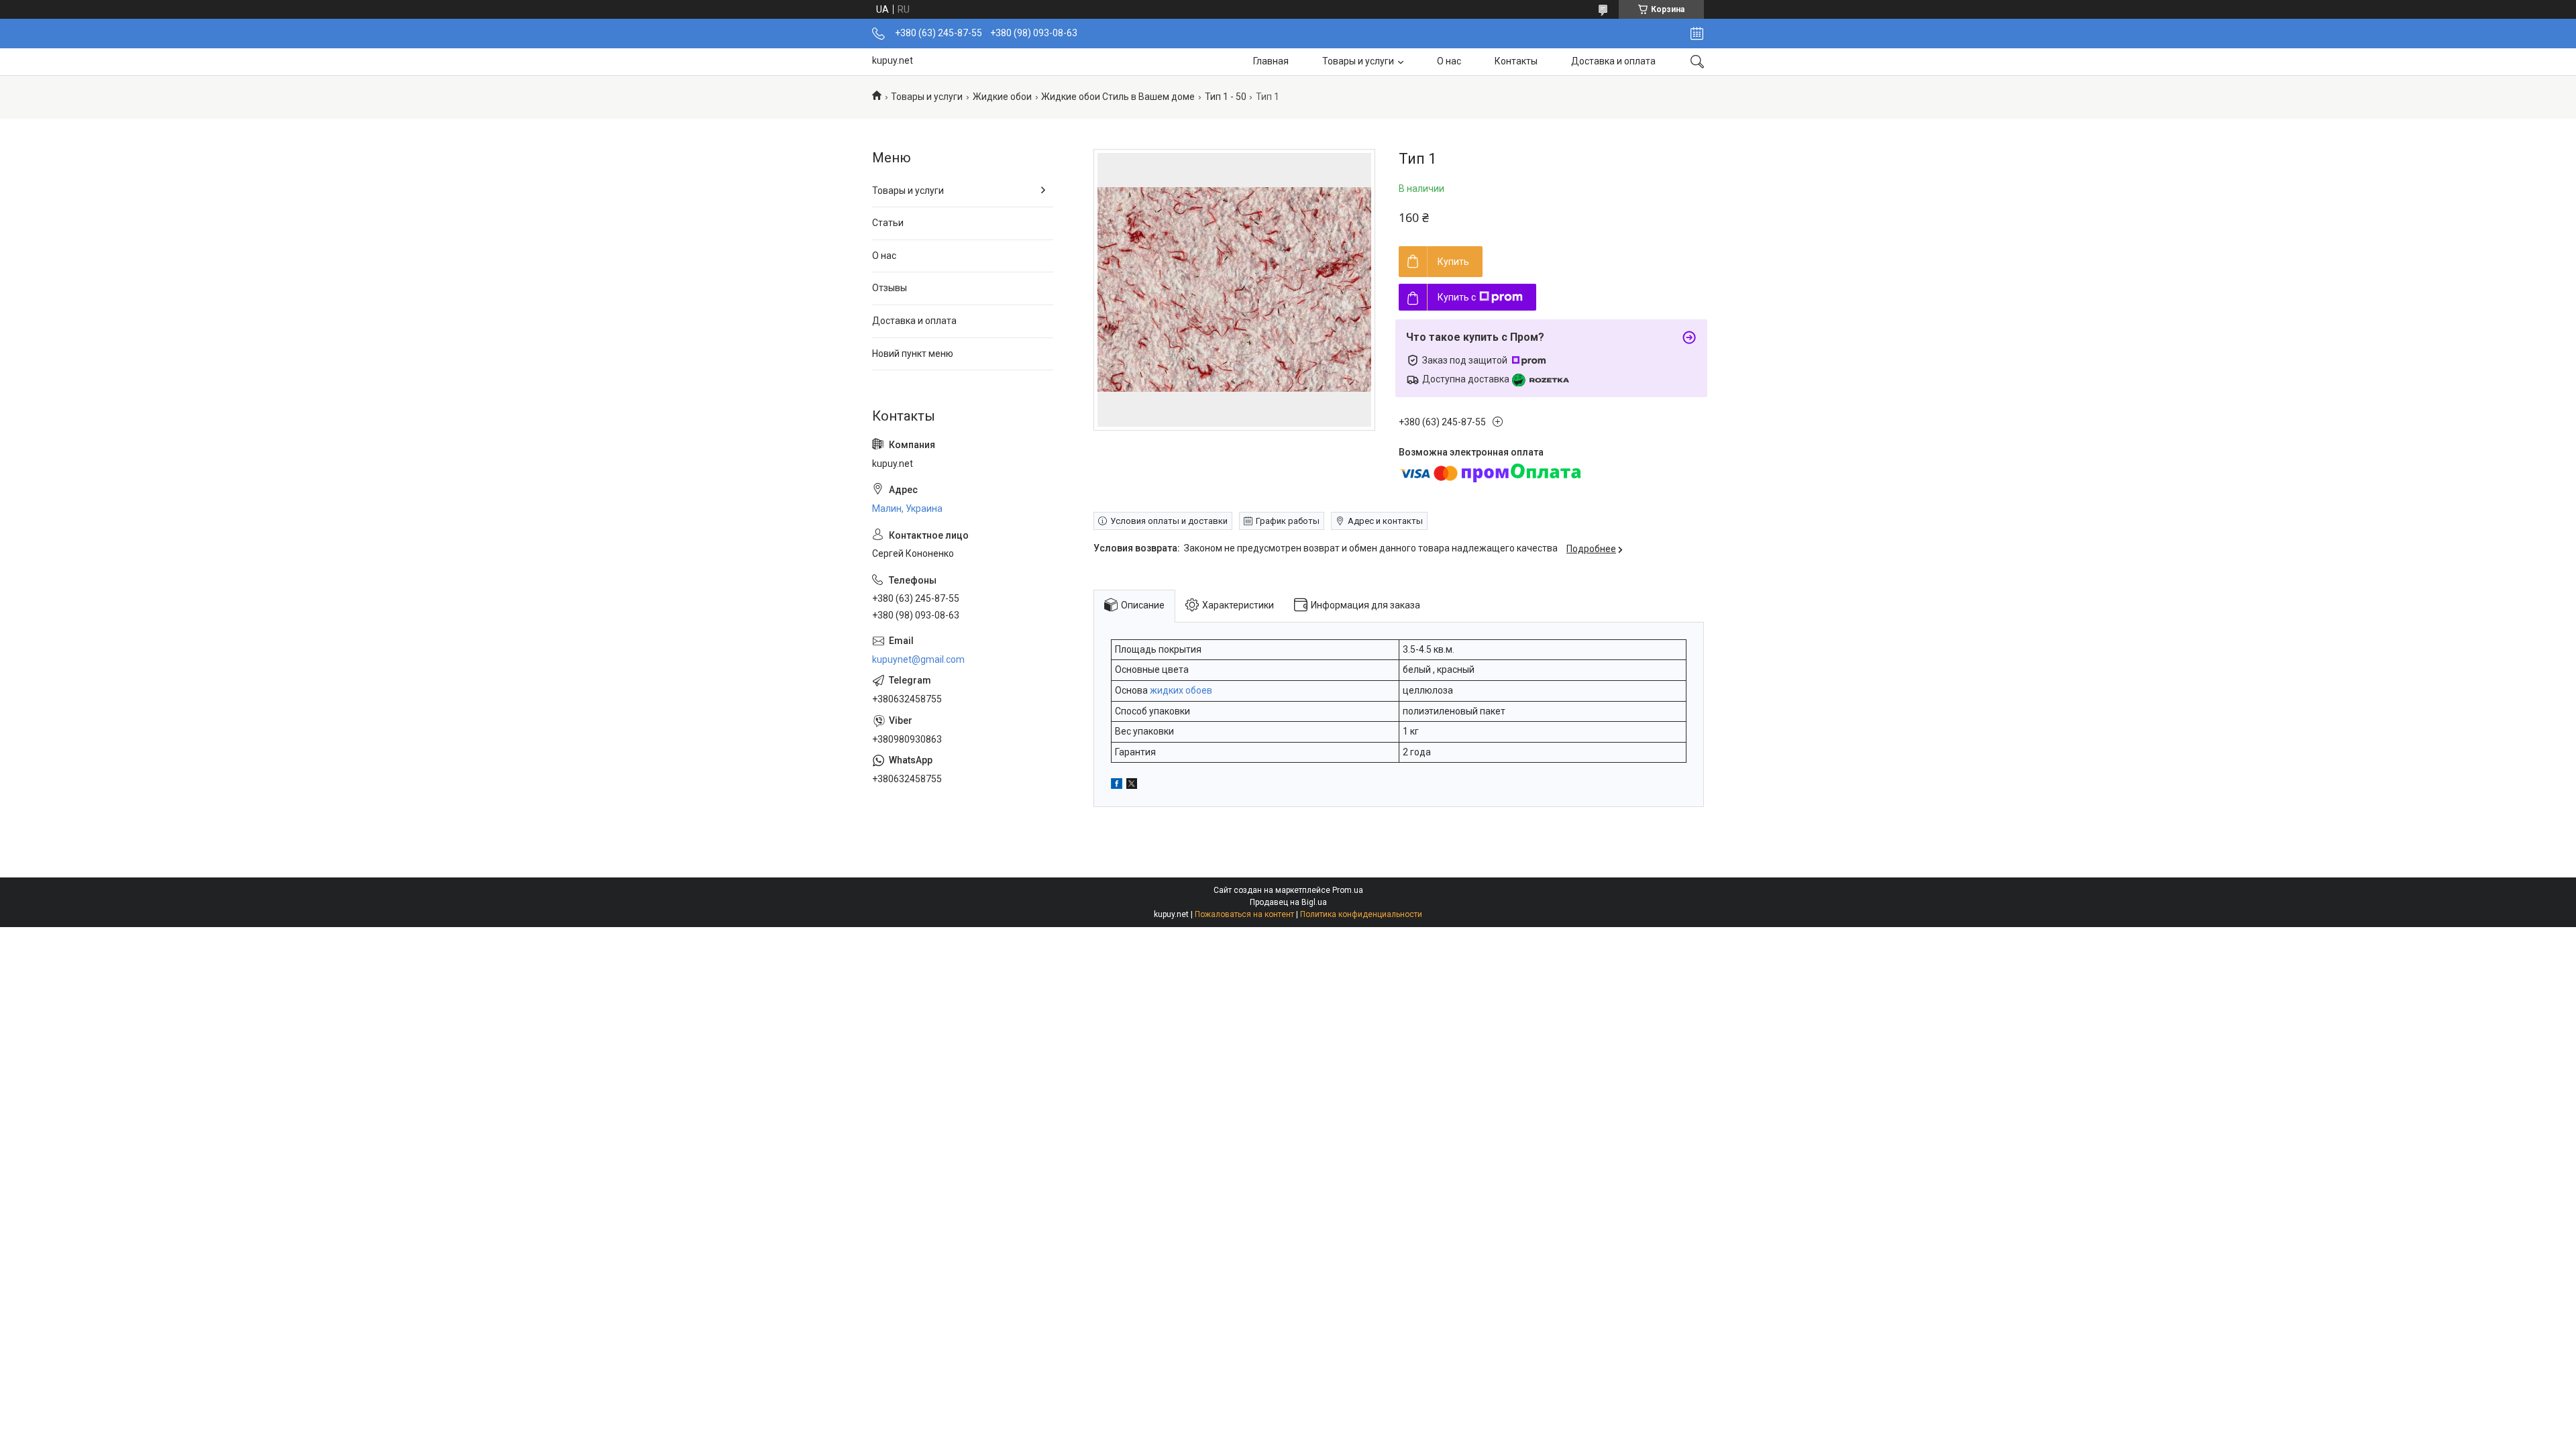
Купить (1453, 262)
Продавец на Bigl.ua (1288, 902)
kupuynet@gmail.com (918, 659)
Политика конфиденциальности (1361, 914)
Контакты (1516, 61)
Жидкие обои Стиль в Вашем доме (1118, 97)
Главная (1271, 61)
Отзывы (890, 288)
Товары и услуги (1358, 61)
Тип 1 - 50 (1226, 97)
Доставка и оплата (1613, 61)
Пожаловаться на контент (1244, 914)
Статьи (888, 223)
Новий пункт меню (913, 354)
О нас (1449, 61)
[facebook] (1117, 786)
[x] (1132, 786)
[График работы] (1697, 34)
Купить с (1457, 297)
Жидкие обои (1002, 97)
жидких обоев (1181, 690)
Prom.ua (1348, 890)
